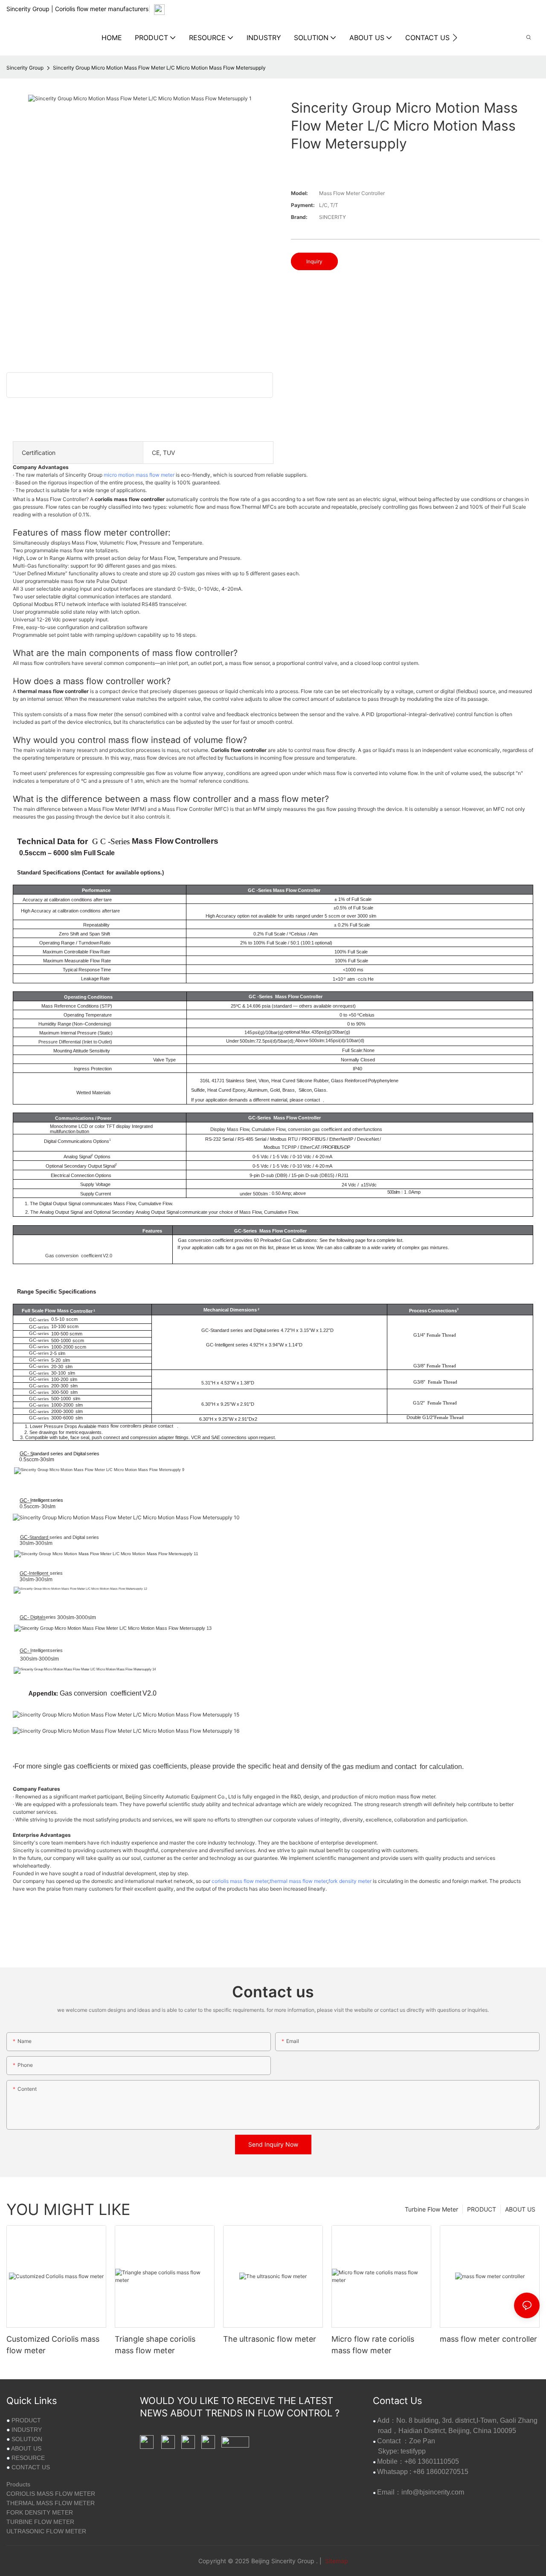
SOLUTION (27, 2439)
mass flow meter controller (488, 2339)
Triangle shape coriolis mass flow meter (155, 2345)
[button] (455, 38)
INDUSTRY (27, 2430)
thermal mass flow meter (298, 1881)
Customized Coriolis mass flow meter (53, 2345)
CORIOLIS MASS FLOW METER (51, 2494)
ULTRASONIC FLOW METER (46, 2531)
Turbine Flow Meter (431, 2209)
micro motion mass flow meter (139, 475)
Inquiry (314, 261)
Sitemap (336, 2561)
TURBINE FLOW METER (40, 2522)
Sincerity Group (25, 68)
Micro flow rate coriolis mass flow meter (373, 2345)
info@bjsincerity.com (433, 2492)
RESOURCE (28, 2458)
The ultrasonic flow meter (270, 2339)
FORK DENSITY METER (40, 2512)
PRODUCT (482, 2209)
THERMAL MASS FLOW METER (51, 2503)
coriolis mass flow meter (240, 1881)
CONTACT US (31, 2467)
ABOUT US (520, 2209)
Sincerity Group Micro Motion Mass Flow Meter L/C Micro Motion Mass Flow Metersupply (159, 68)
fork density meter (350, 1881)
